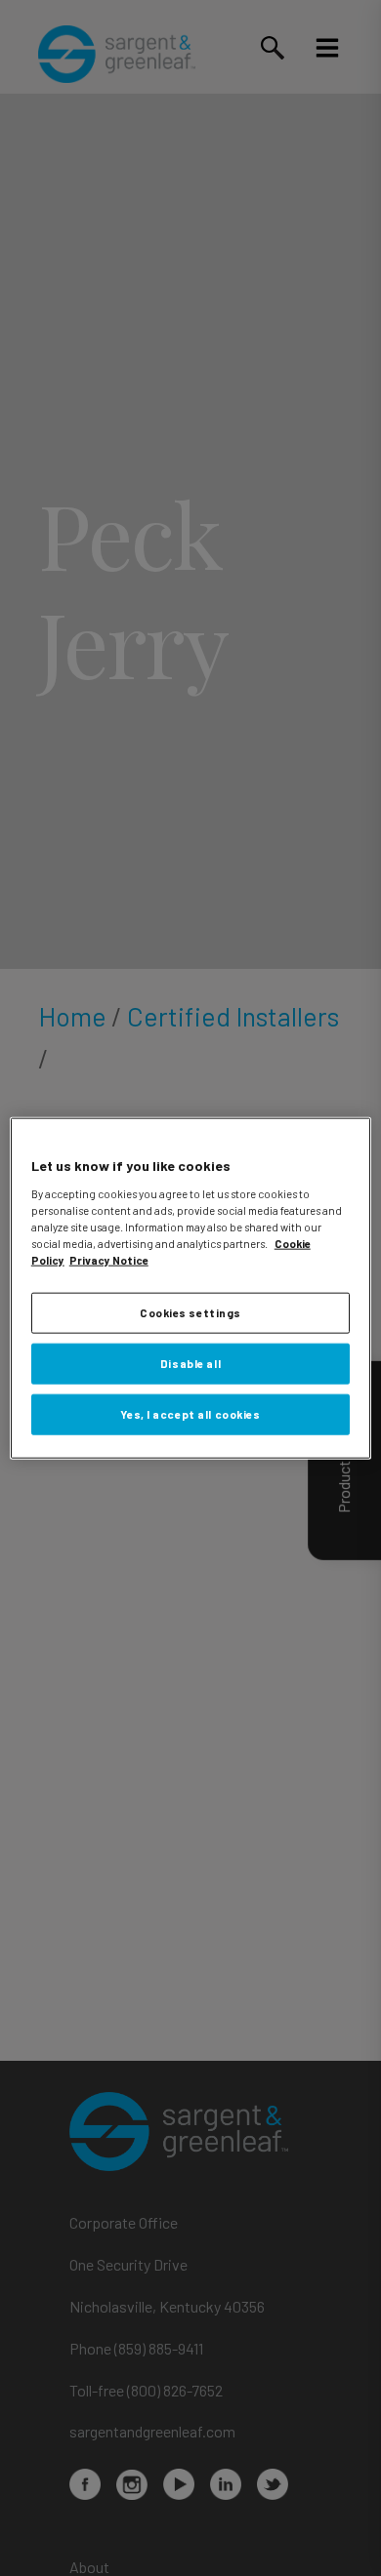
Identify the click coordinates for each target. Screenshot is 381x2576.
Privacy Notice (109, 1260)
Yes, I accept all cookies (190, 1413)
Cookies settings (190, 1313)
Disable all (190, 1363)
